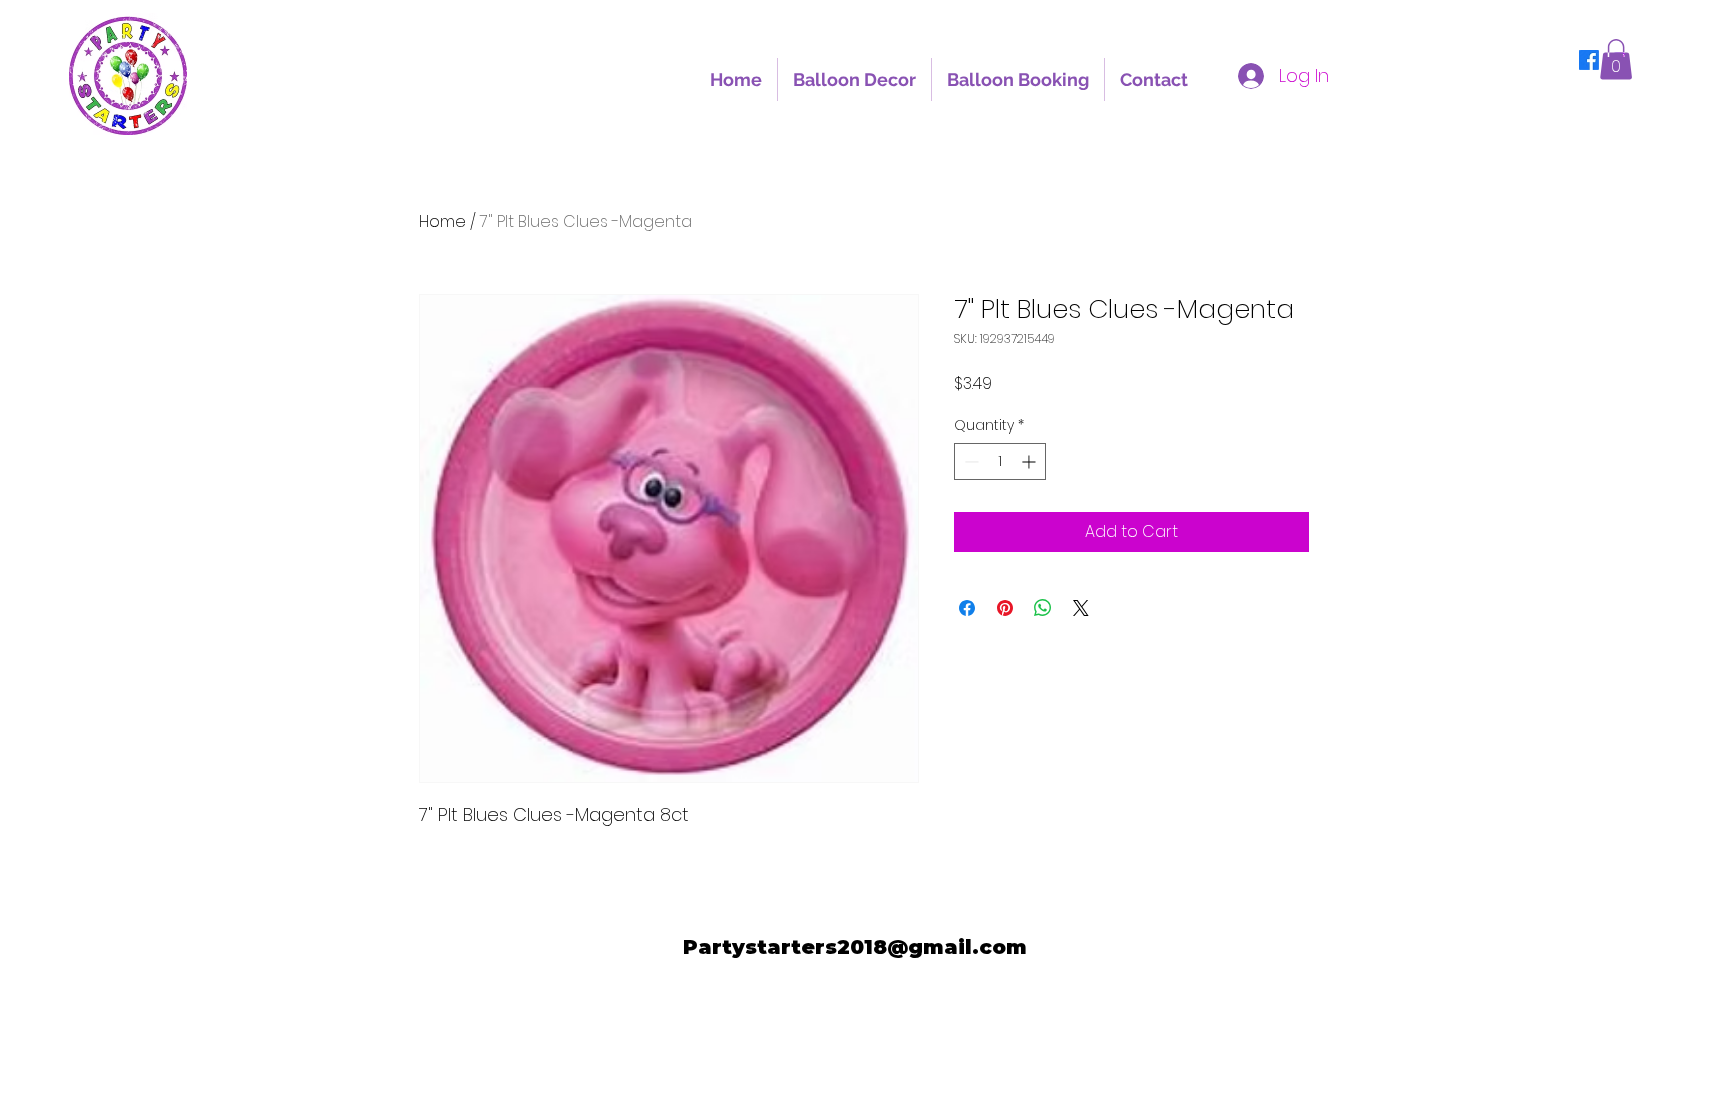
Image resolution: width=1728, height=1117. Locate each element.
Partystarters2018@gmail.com (855, 947)
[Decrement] (969, 461)
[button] (1616, 59)
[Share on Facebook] (967, 608)
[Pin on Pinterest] (1005, 608)
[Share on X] (1081, 608)
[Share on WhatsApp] (1043, 608)
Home (442, 221)
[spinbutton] (1000, 461)
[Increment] (1030, 461)
